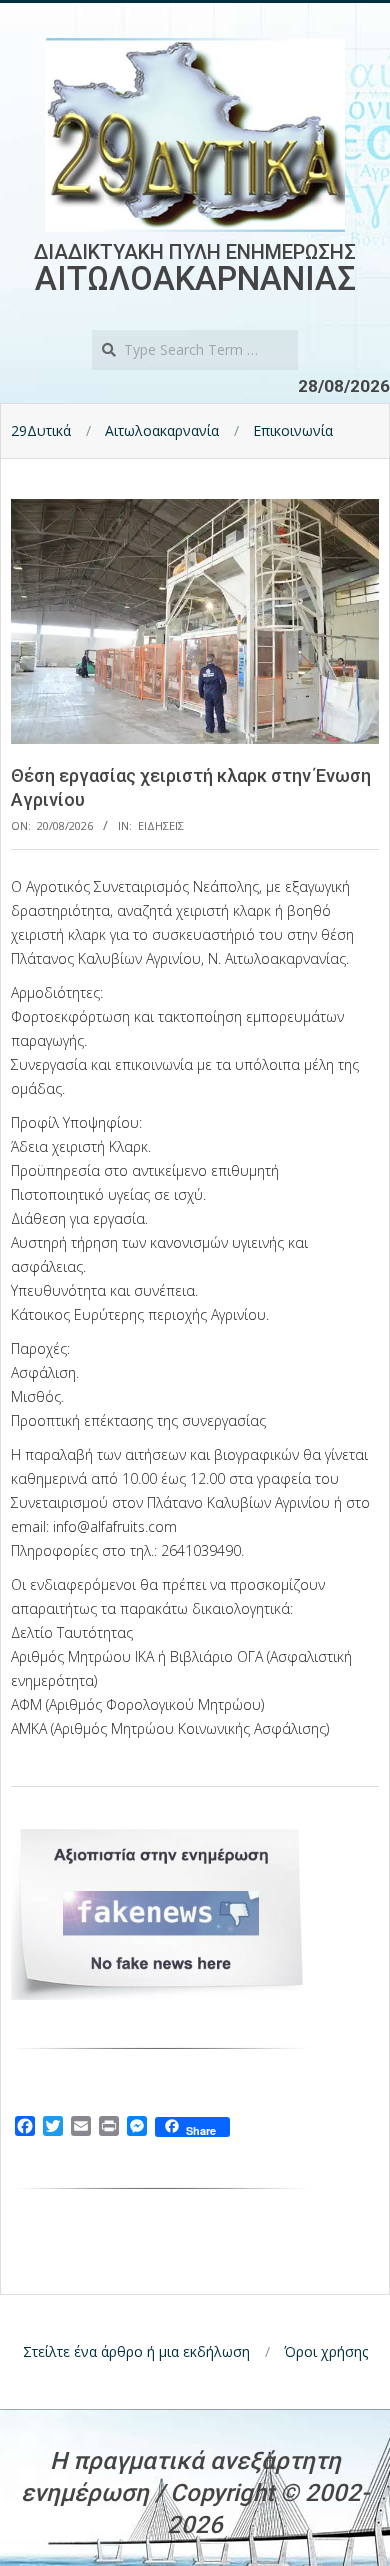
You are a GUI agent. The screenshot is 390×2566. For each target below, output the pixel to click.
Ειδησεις (161, 825)
